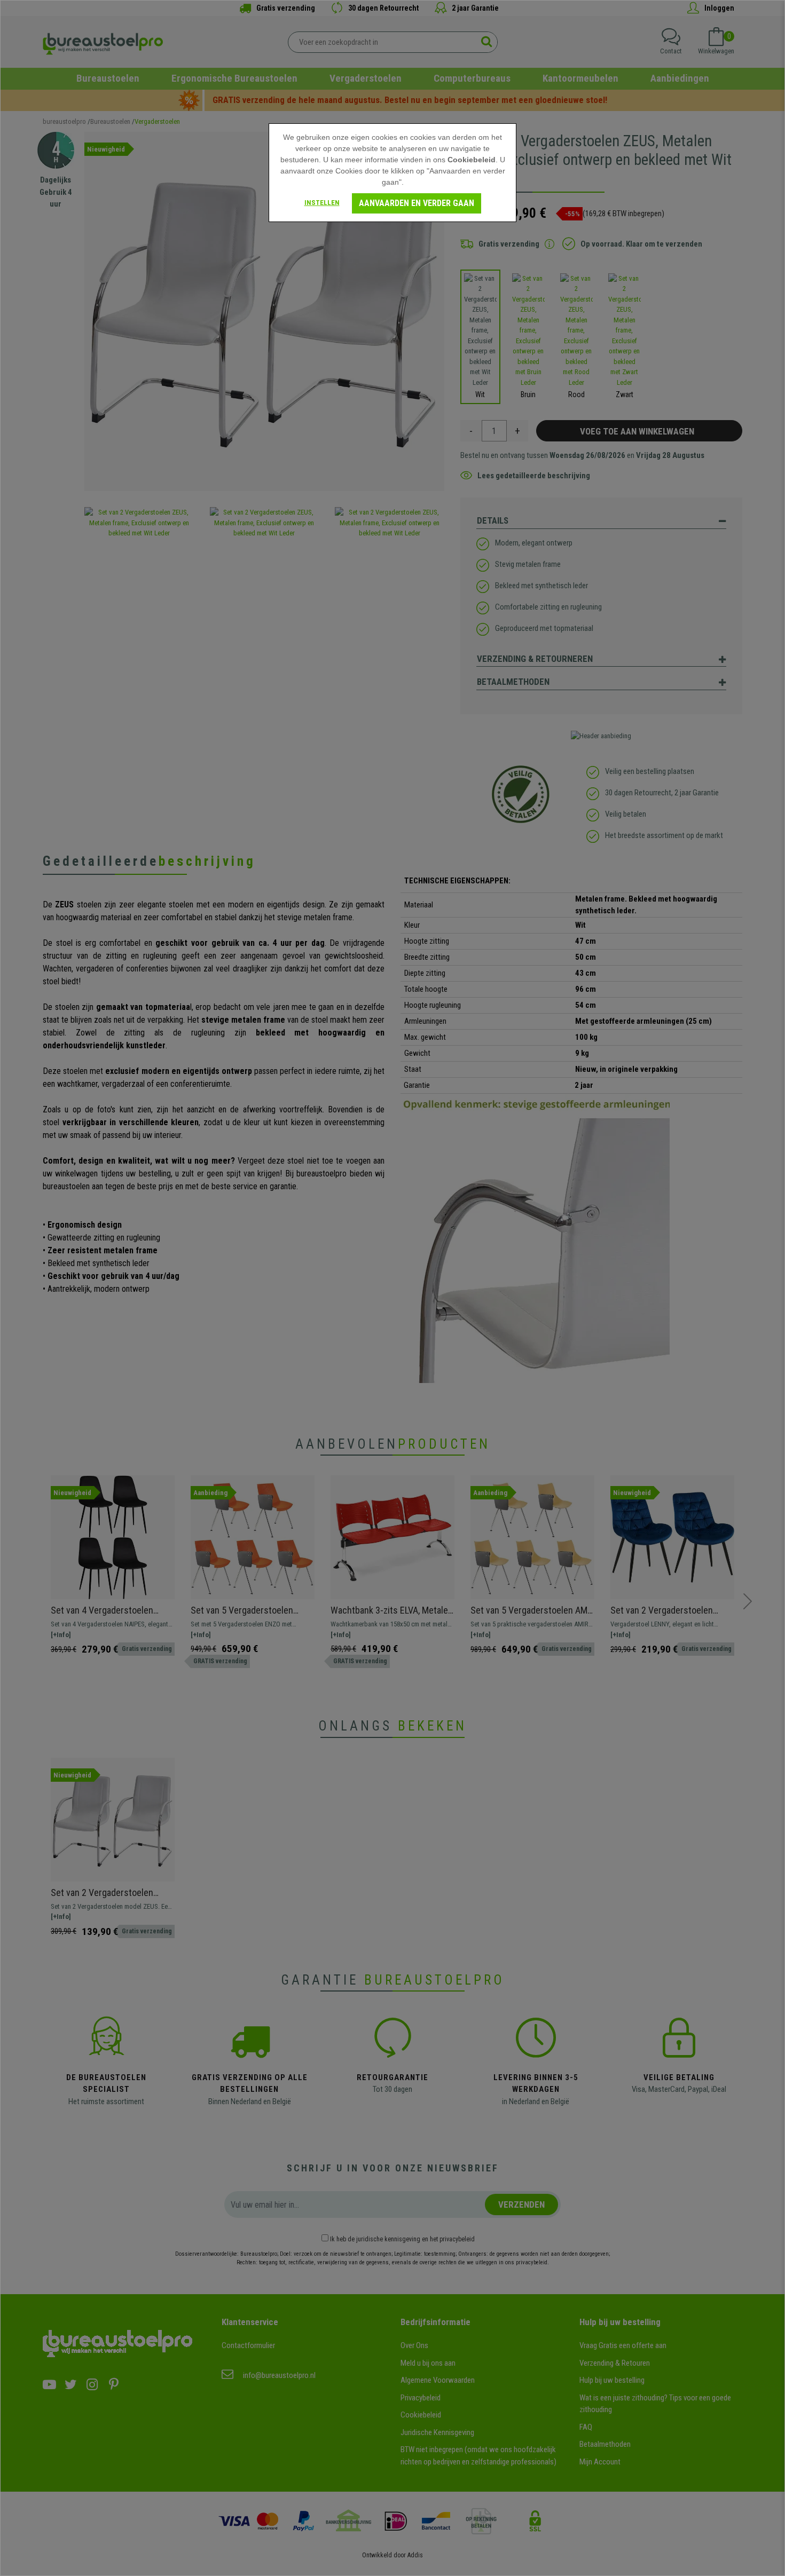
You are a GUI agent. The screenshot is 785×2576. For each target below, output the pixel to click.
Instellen (322, 203)
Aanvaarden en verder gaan (417, 203)
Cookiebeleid (472, 160)
